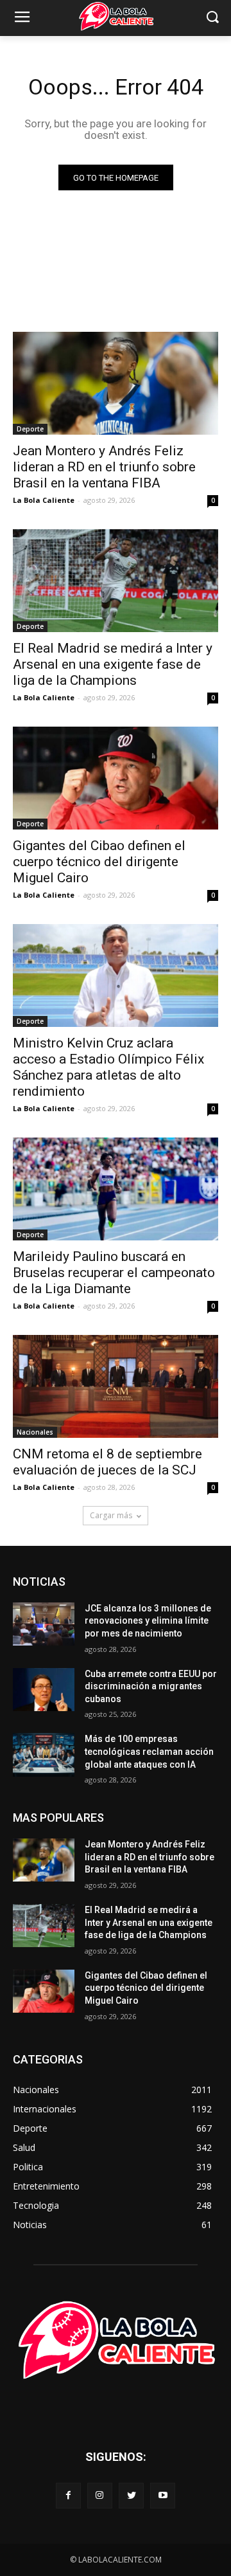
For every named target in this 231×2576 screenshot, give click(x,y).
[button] (212, 18)
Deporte (30, 429)
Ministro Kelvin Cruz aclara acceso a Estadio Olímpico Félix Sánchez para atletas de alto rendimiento (108, 1067)
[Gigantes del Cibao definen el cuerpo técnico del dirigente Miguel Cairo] (116, 778)
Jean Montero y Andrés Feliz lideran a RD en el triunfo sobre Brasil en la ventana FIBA (104, 467)
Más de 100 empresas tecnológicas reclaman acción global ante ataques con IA (149, 1751)
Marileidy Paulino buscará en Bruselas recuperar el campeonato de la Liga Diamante (114, 1273)
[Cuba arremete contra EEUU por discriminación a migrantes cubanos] (44, 1690)
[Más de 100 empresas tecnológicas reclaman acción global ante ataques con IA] (44, 1755)
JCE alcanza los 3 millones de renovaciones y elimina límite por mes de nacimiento (148, 1621)
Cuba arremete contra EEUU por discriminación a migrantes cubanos (151, 1686)
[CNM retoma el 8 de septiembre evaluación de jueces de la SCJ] (116, 1386)
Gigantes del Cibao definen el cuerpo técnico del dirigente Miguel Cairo (99, 862)
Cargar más (111, 1515)
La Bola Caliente (44, 500)
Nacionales (35, 1432)
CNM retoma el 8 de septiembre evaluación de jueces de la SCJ (107, 1462)
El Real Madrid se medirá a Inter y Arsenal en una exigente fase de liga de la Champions (113, 664)
